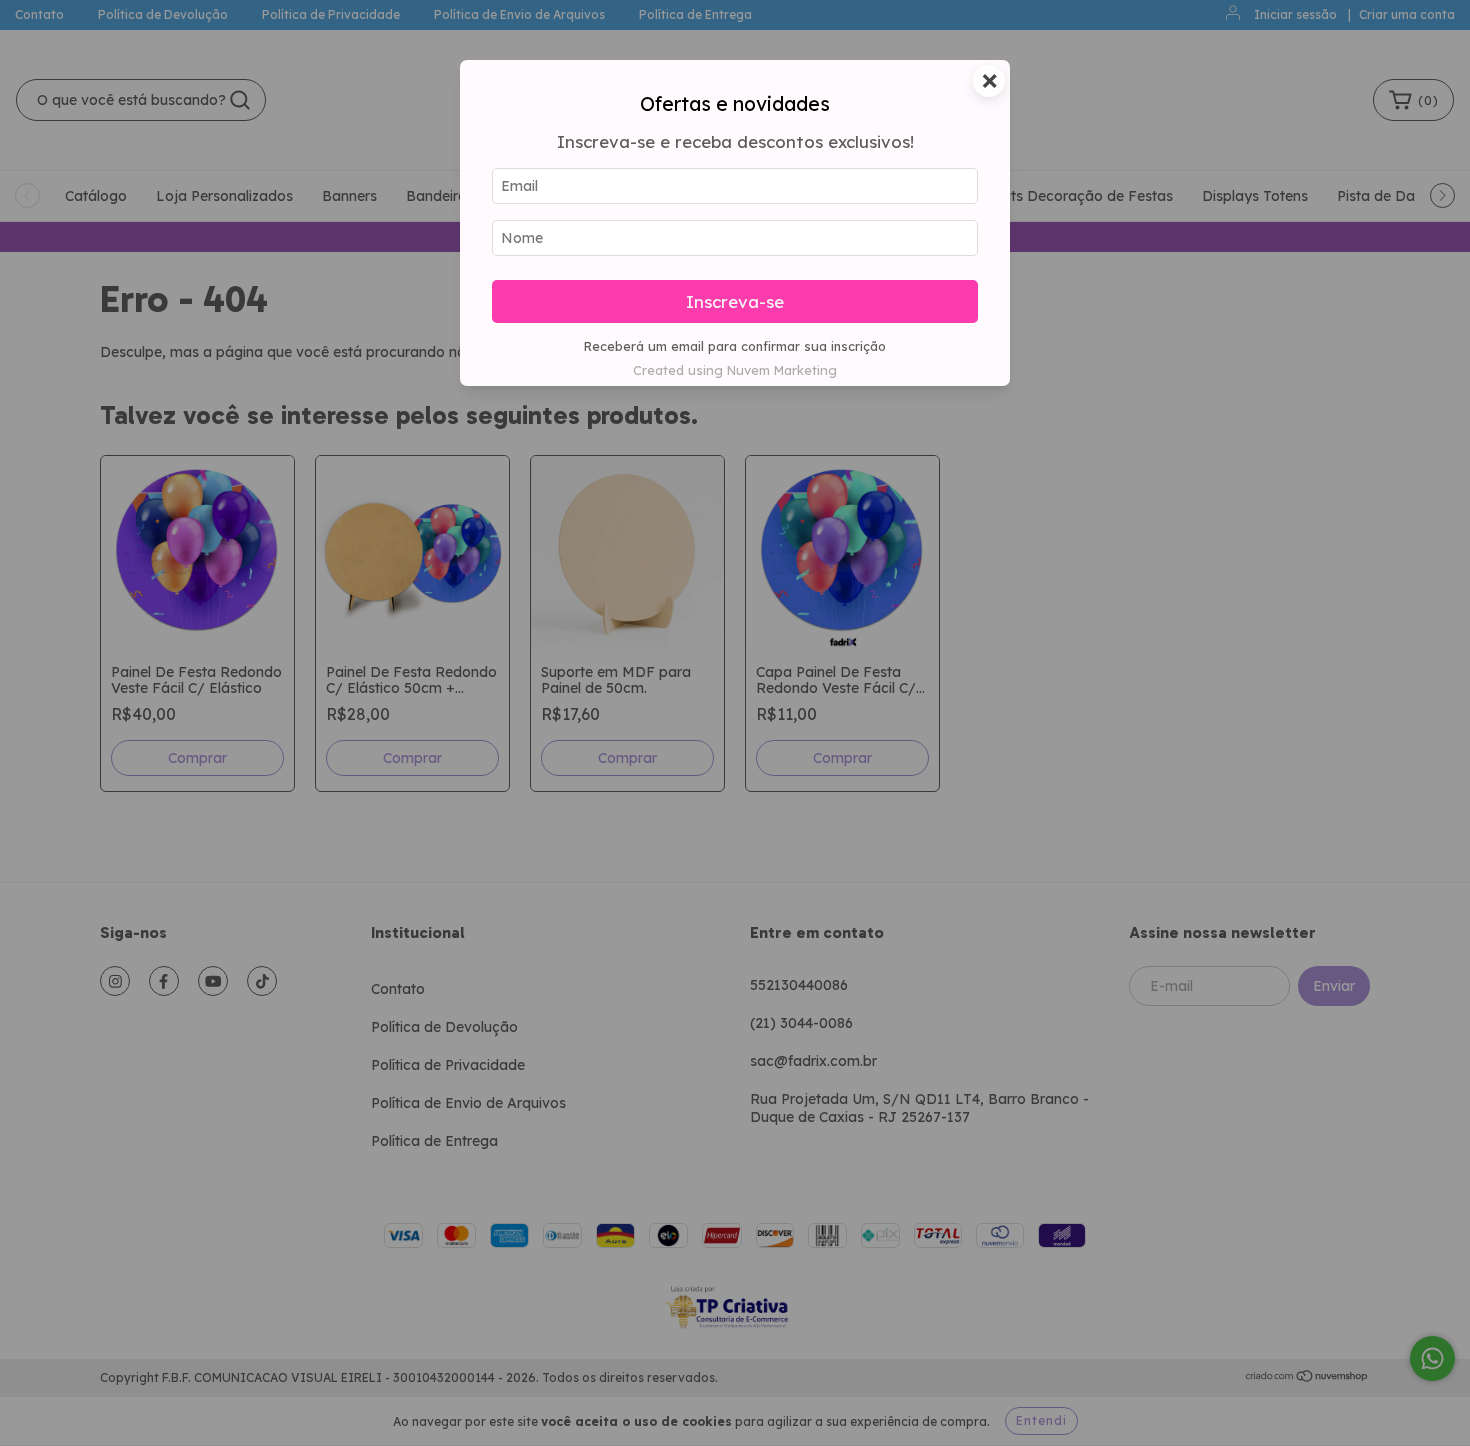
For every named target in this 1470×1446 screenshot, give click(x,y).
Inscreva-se (735, 301)
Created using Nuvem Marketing (735, 370)
